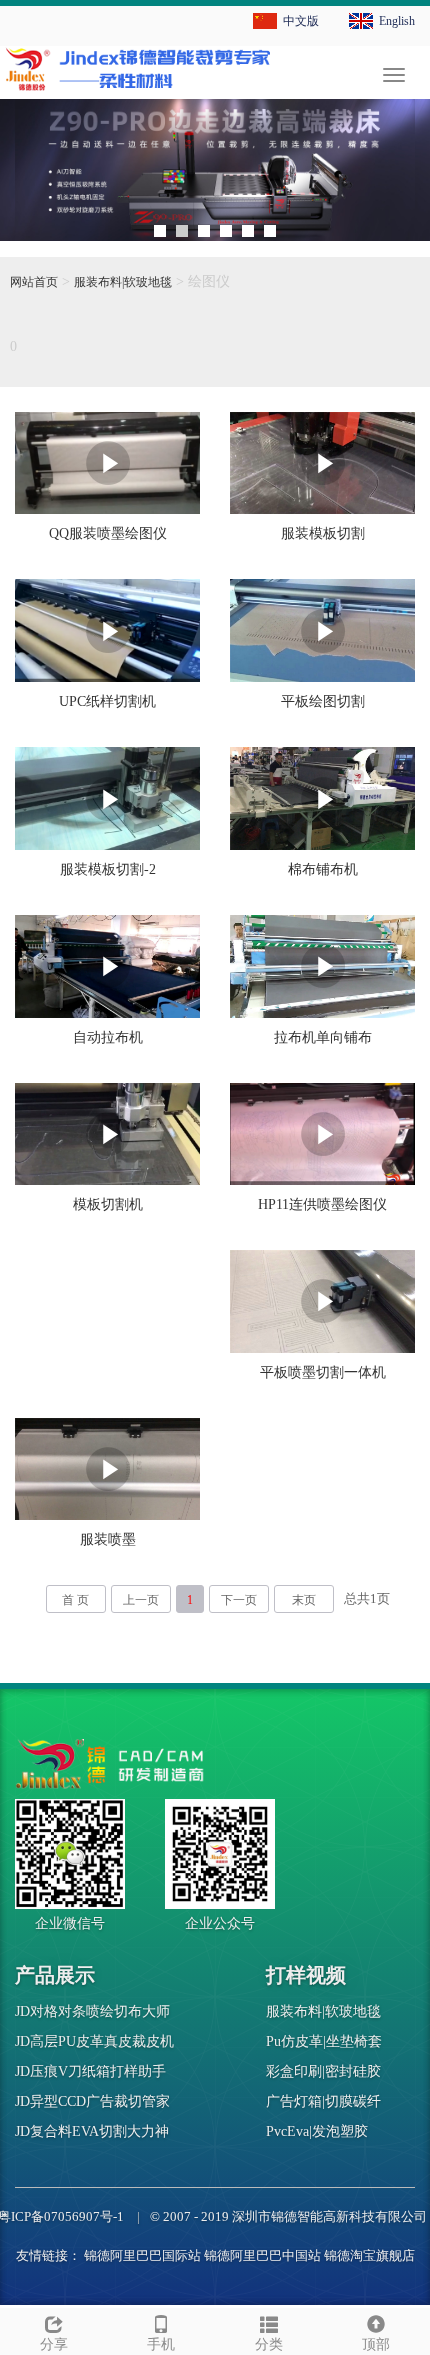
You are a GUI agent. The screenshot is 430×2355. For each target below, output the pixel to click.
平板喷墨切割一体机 (323, 1372)
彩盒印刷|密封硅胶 (323, 2071)
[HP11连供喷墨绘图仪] (322, 1134)
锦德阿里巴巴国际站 (142, 2255)
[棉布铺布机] (322, 798)
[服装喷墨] (107, 1469)
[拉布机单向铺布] (322, 966)
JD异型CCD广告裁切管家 (92, 2101)
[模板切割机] (107, 1134)
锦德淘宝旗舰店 (369, 2255)
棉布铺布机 (323, 869)
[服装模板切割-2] (107, 798)
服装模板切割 (323, 533)
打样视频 (306, 1975)
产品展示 (55, 1975)
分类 (269, 2344)
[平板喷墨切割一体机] (322, 1301)
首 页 (75, 1600)
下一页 (239, 1600)
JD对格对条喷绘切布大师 (92, 2011)
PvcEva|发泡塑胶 (317, 2131)
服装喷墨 (108, 1539)
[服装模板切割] (322, 463)
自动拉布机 (108, 1037)
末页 (304, 1600)
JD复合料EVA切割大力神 (92, 2131)
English (397, 21)
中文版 (301, 21)
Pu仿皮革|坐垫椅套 (324, 2041)
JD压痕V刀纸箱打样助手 (90, 2071)
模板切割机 (108, 1204)
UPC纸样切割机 (107, 701)
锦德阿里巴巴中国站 (262, 2255)
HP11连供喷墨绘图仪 (322, 1204)
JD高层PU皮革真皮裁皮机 (94, 2041)
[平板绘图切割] (322, 630)
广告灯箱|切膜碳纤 (323, 2101)
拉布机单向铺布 (323, 1037)
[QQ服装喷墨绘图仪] (107, 463)
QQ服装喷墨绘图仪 (108, 533)
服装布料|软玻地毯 (123, 282)
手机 (161, 2344)
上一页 (141, 1600)
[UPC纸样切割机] (107, 630)
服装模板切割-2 (108, 869)
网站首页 (34, 282)
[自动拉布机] (107, 966)
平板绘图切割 (323, 701)
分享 (54, 2344)
